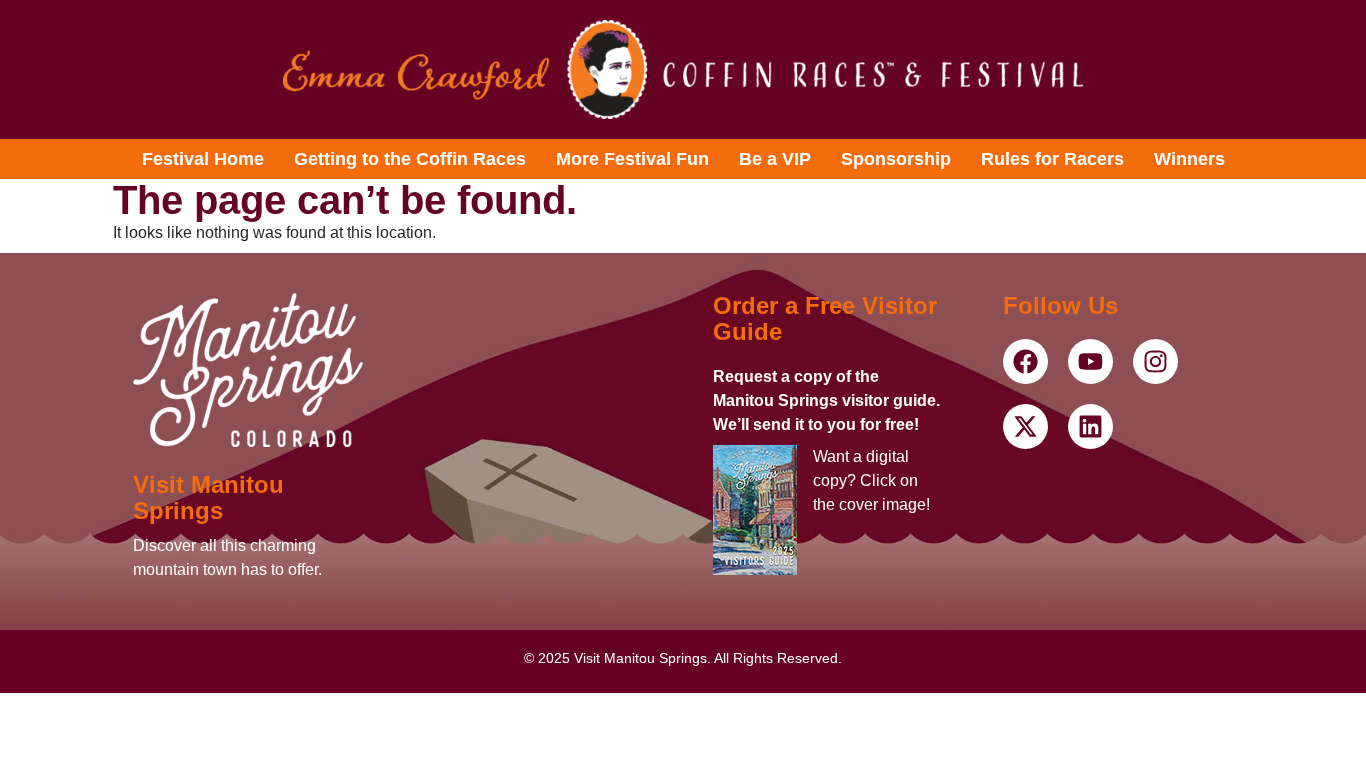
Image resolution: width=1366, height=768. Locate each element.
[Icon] (683, 69)
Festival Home (203, 159)
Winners (1189, 159)
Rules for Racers (1052, 159)
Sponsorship (896, 159)
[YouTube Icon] (1025, 361)
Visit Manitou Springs (208, 497)
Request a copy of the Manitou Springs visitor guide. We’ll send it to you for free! (826, 400)
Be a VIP (775, 159)
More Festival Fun (632, 159)
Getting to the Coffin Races (410, 159)
